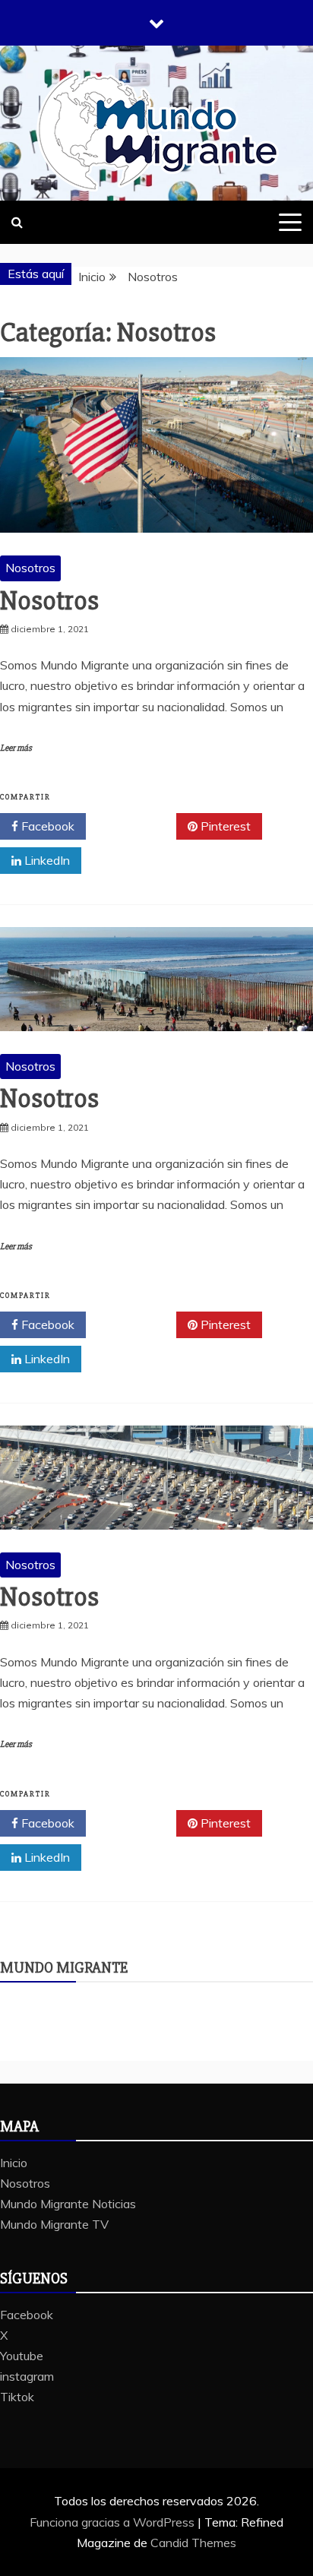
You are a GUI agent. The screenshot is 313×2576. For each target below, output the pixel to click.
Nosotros (30, 568)
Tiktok (17, 2397)
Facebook (46, 826)
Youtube (22, 2356)
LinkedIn (46, 860)
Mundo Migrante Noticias (68, 2204)
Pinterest (224, 826)
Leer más (16, 748)
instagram (27, 2376)
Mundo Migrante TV (54, 2224)
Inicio (14, 2163)
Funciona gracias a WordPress (114, 2522)
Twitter (136, 826)
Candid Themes (193, 2543)
